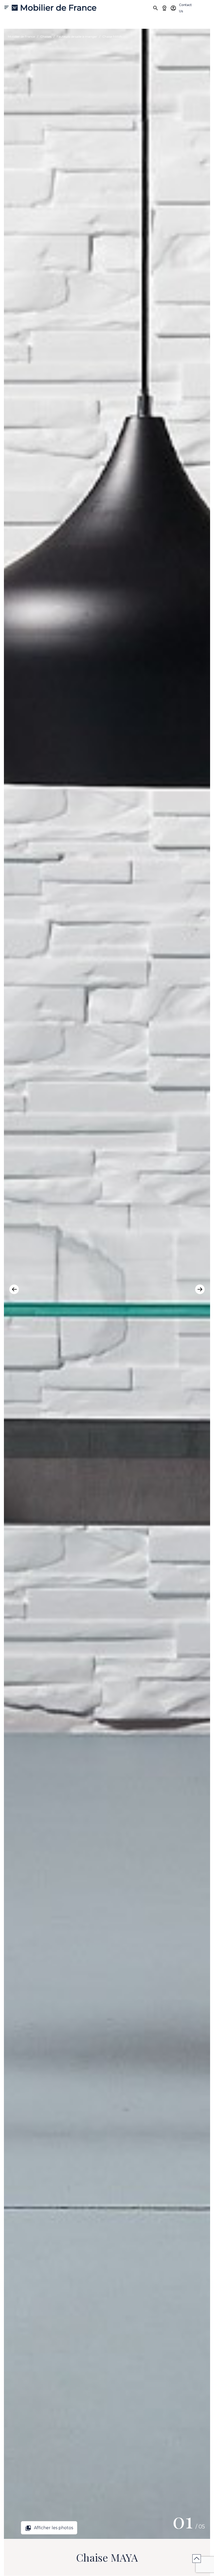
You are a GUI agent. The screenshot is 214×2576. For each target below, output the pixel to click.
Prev (14, 1289)
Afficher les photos (49, 2528)
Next (200, 1289)
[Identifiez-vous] (173, 8)
